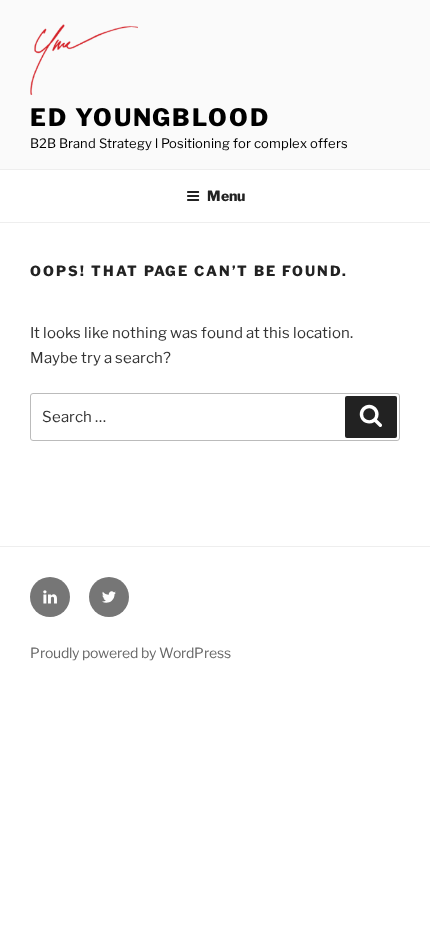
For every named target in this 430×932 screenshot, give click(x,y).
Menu (226, 195)
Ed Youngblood (150, 117)
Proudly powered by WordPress (130, 652)
